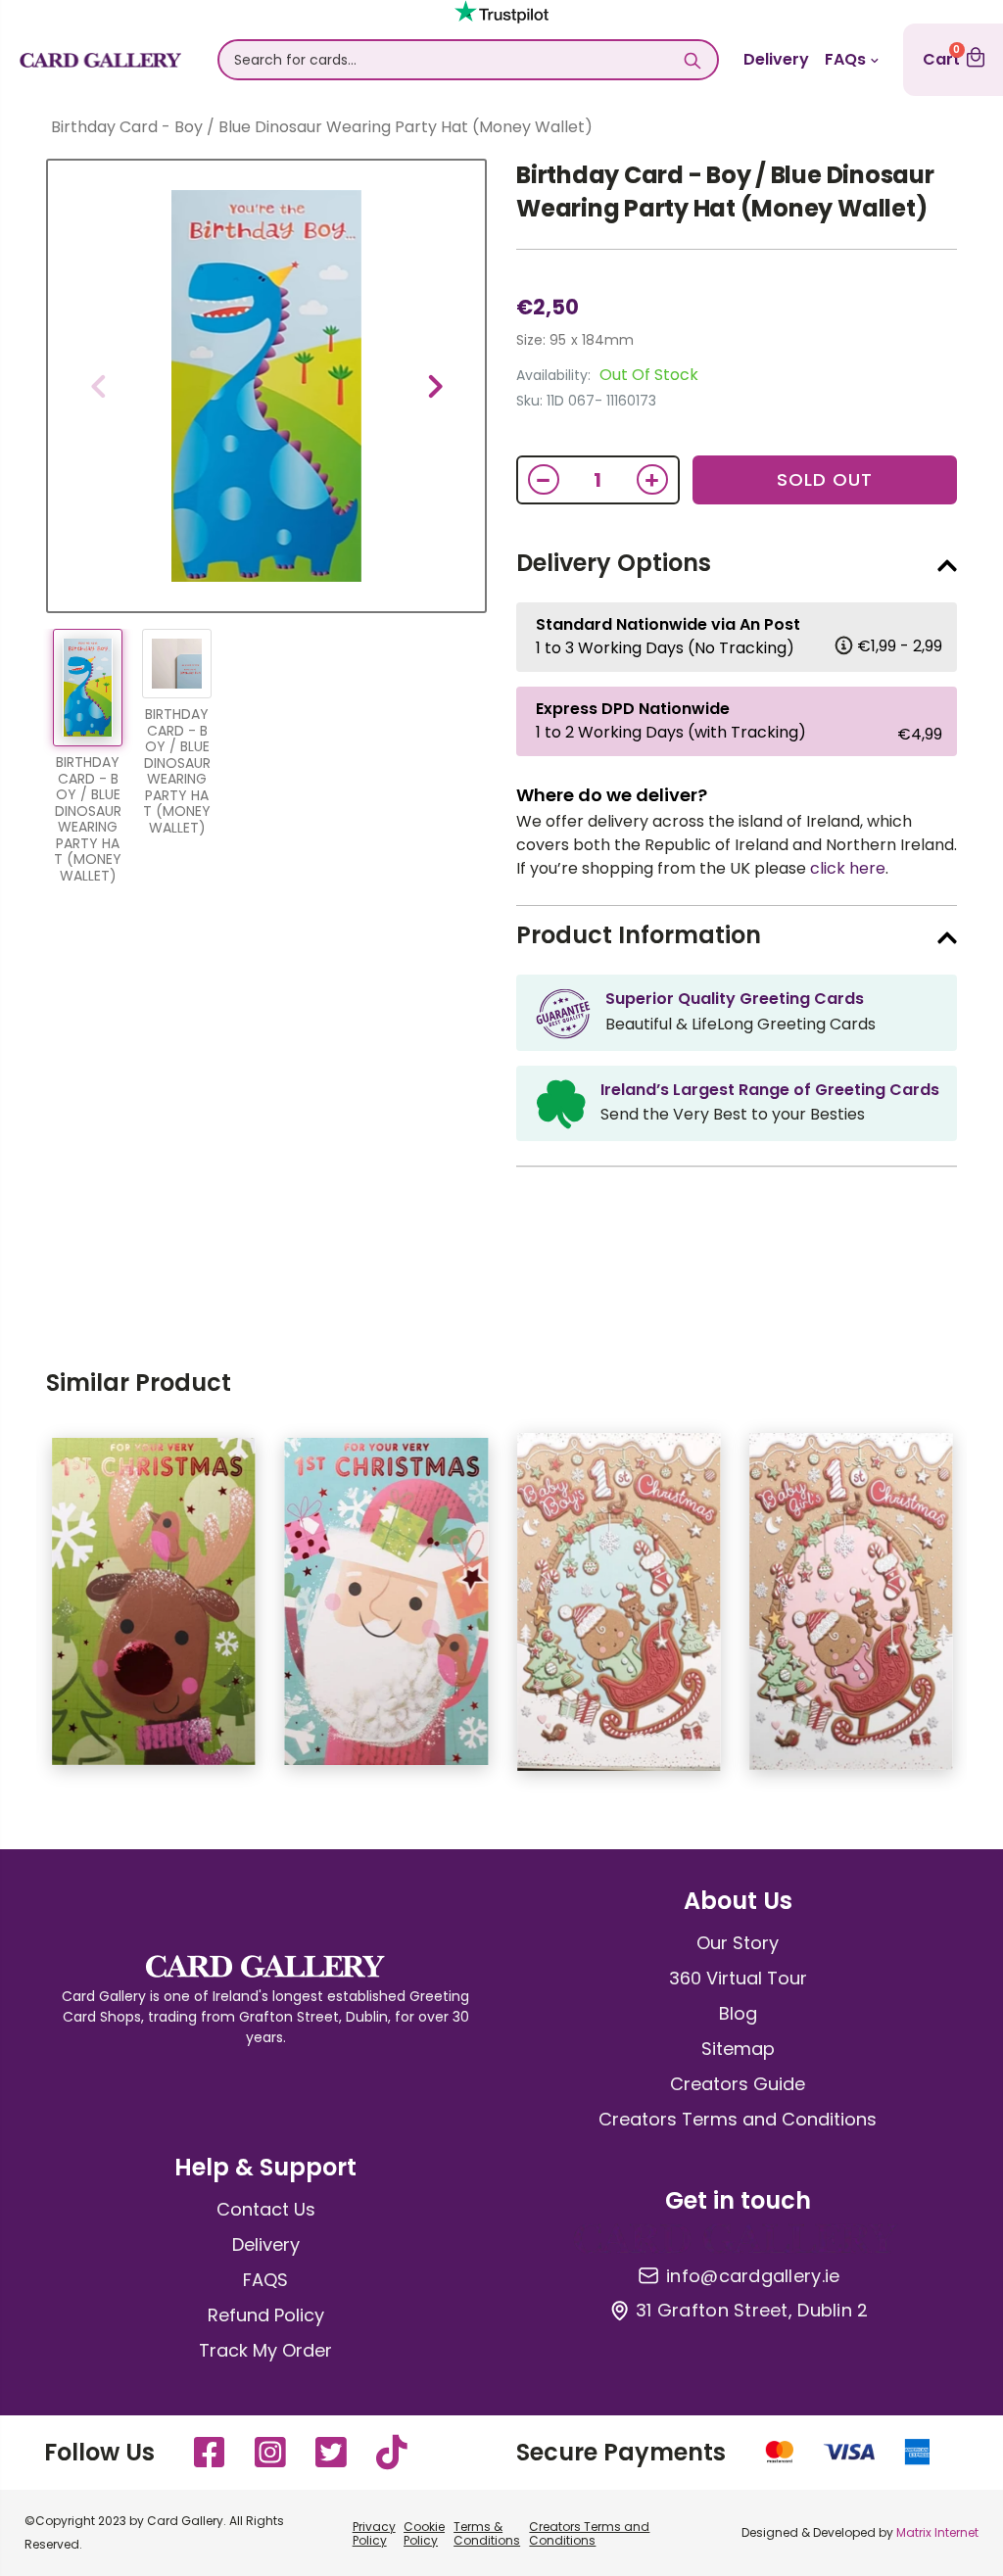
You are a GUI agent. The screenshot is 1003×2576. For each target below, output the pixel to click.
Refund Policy (266, 2315)
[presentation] (98, 386)
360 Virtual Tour (738, 1978)
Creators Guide (738, 2084)
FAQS (265, 2280)
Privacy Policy (374, 2533)
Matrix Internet (937, 2532)
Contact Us (266, 2209)
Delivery (776, 59)
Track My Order (265, 2350)
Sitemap (738, 2049)
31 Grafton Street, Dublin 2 (752, 2311)
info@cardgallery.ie (753, 2276)
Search (693, 60)
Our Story (738, 1943)
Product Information (639, 935)
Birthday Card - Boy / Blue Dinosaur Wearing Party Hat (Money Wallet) (725, 191)
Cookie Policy (424, 2533)
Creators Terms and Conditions (738, 2119)
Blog (738, 2013)
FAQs (845, 59)
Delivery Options (614, 563)
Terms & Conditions (487, 2533)
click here (848, 868)
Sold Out (825, 479)
